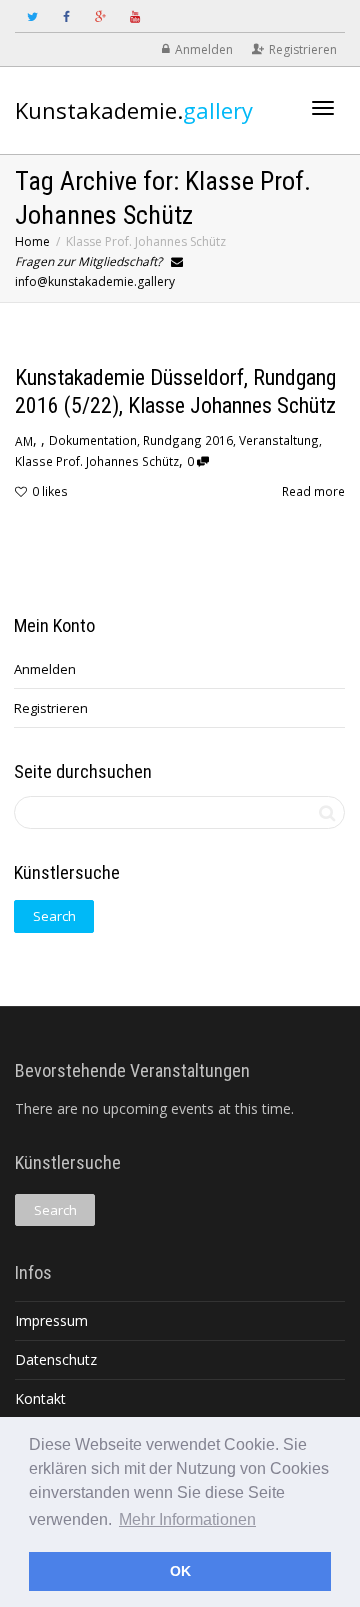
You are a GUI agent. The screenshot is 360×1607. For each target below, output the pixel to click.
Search (54, 916)
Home (32, 241)
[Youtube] (134, 16)
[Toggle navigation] (323, 108)
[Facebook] (66, 16)
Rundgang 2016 (188, 440)
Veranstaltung (279, 440)
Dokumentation (93, 440)
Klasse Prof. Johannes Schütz (97, 461)
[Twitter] (32, 16)
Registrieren (303, 49)
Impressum (51, 1320)
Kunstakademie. (134, 110)
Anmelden (204, 49)
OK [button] (180, 1571)
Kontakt (40, 1398)
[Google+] (100, 16)
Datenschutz (56, 1359)
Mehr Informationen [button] (187, 1519)
